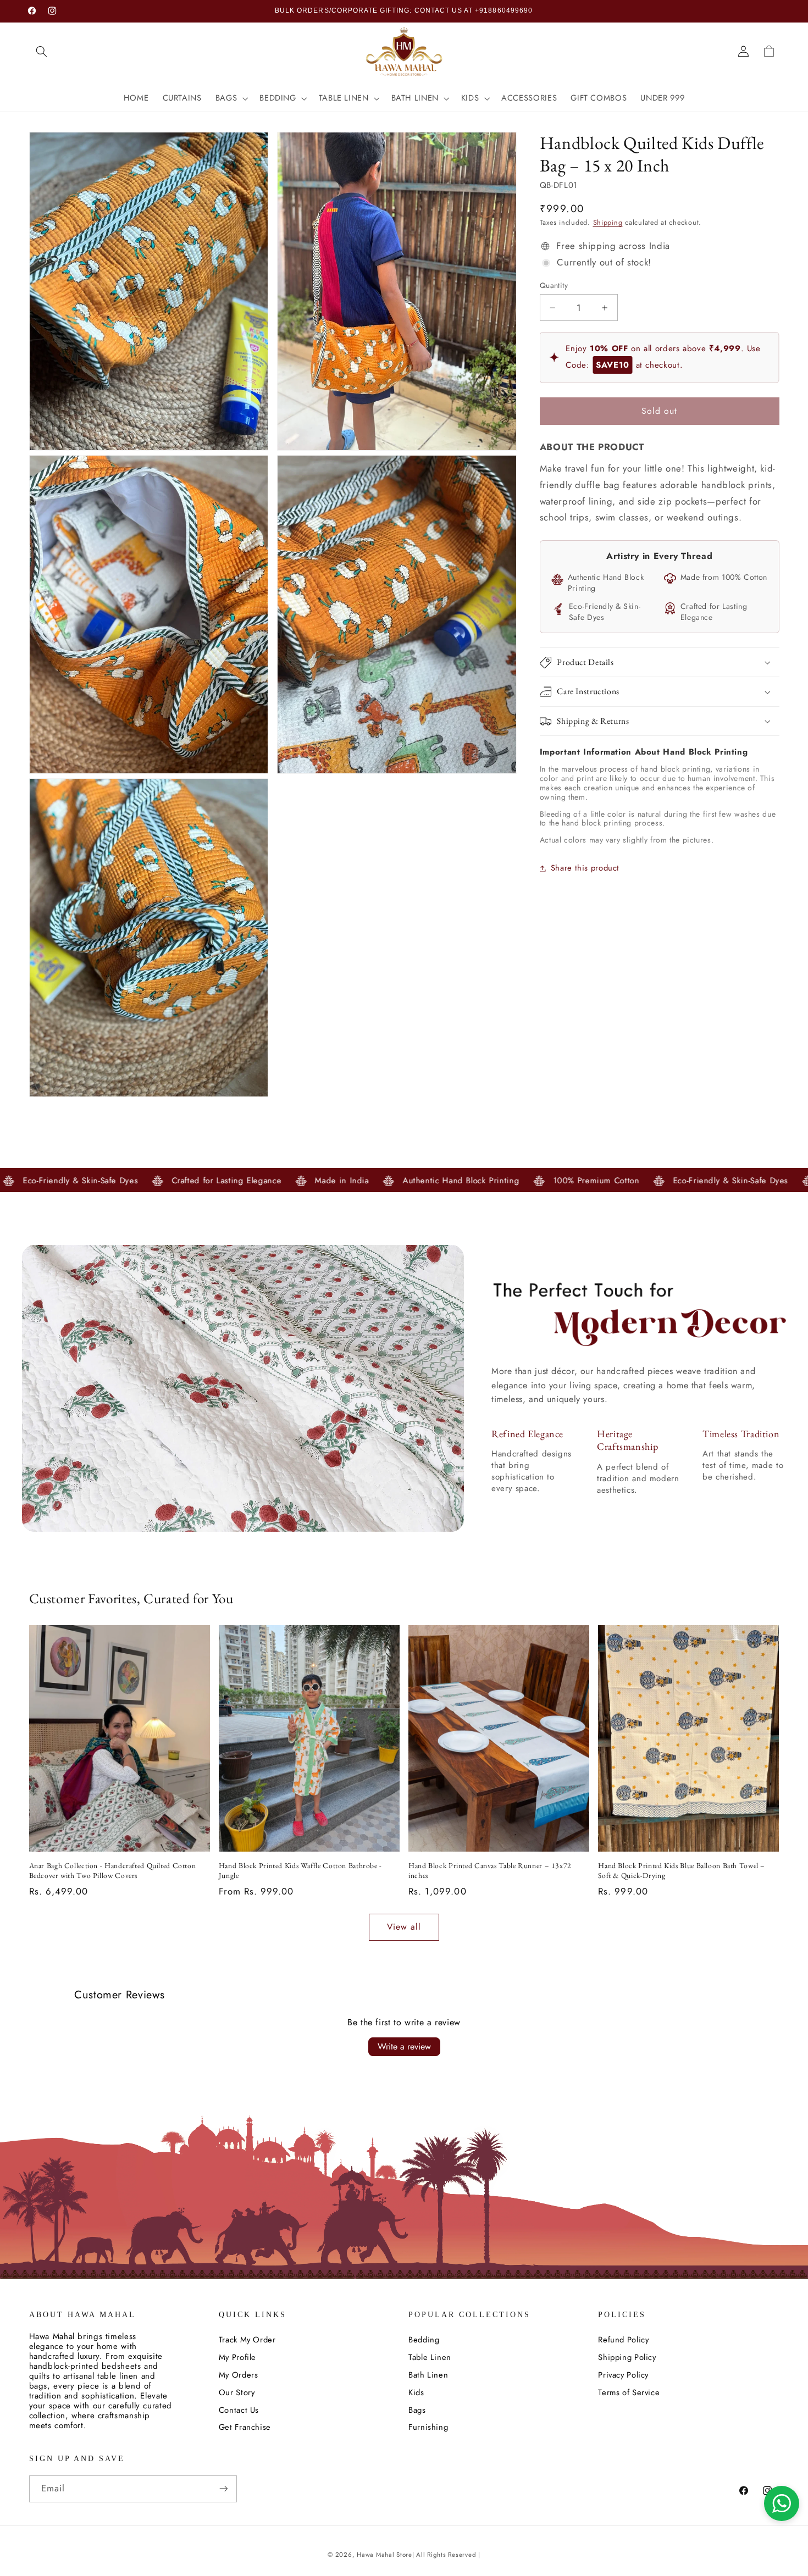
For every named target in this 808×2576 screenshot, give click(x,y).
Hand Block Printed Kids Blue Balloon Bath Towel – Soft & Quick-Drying (682, 1871)
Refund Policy (623, 2340)
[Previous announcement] (257, 11)
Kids (416, 2392)
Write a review (404, 2046)
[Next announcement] (551, 11)
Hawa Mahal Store (384, 2555)
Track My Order (247, 2340)
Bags (417, 2410)
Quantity (554, 285)
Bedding (424, 2340)
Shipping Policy (627, 2357)
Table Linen (430, 2357)
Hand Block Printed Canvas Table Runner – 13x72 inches (490, 1871)
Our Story (237, 2392)
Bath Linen (428, 2375)
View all (404, 1927)
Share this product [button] (585, 868)
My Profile (237, 2357)
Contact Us (239, 2410)
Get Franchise (245, 2427)
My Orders (239, 2375)
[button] (42, 51)
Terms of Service (629, 2392)
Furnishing (428, 2427)
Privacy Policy (623, 2375)
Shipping (608, 223)
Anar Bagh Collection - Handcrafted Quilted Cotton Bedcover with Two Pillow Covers (113, 1871)
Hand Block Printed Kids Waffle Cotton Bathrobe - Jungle (300, 1871)
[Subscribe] (223, 2489)
